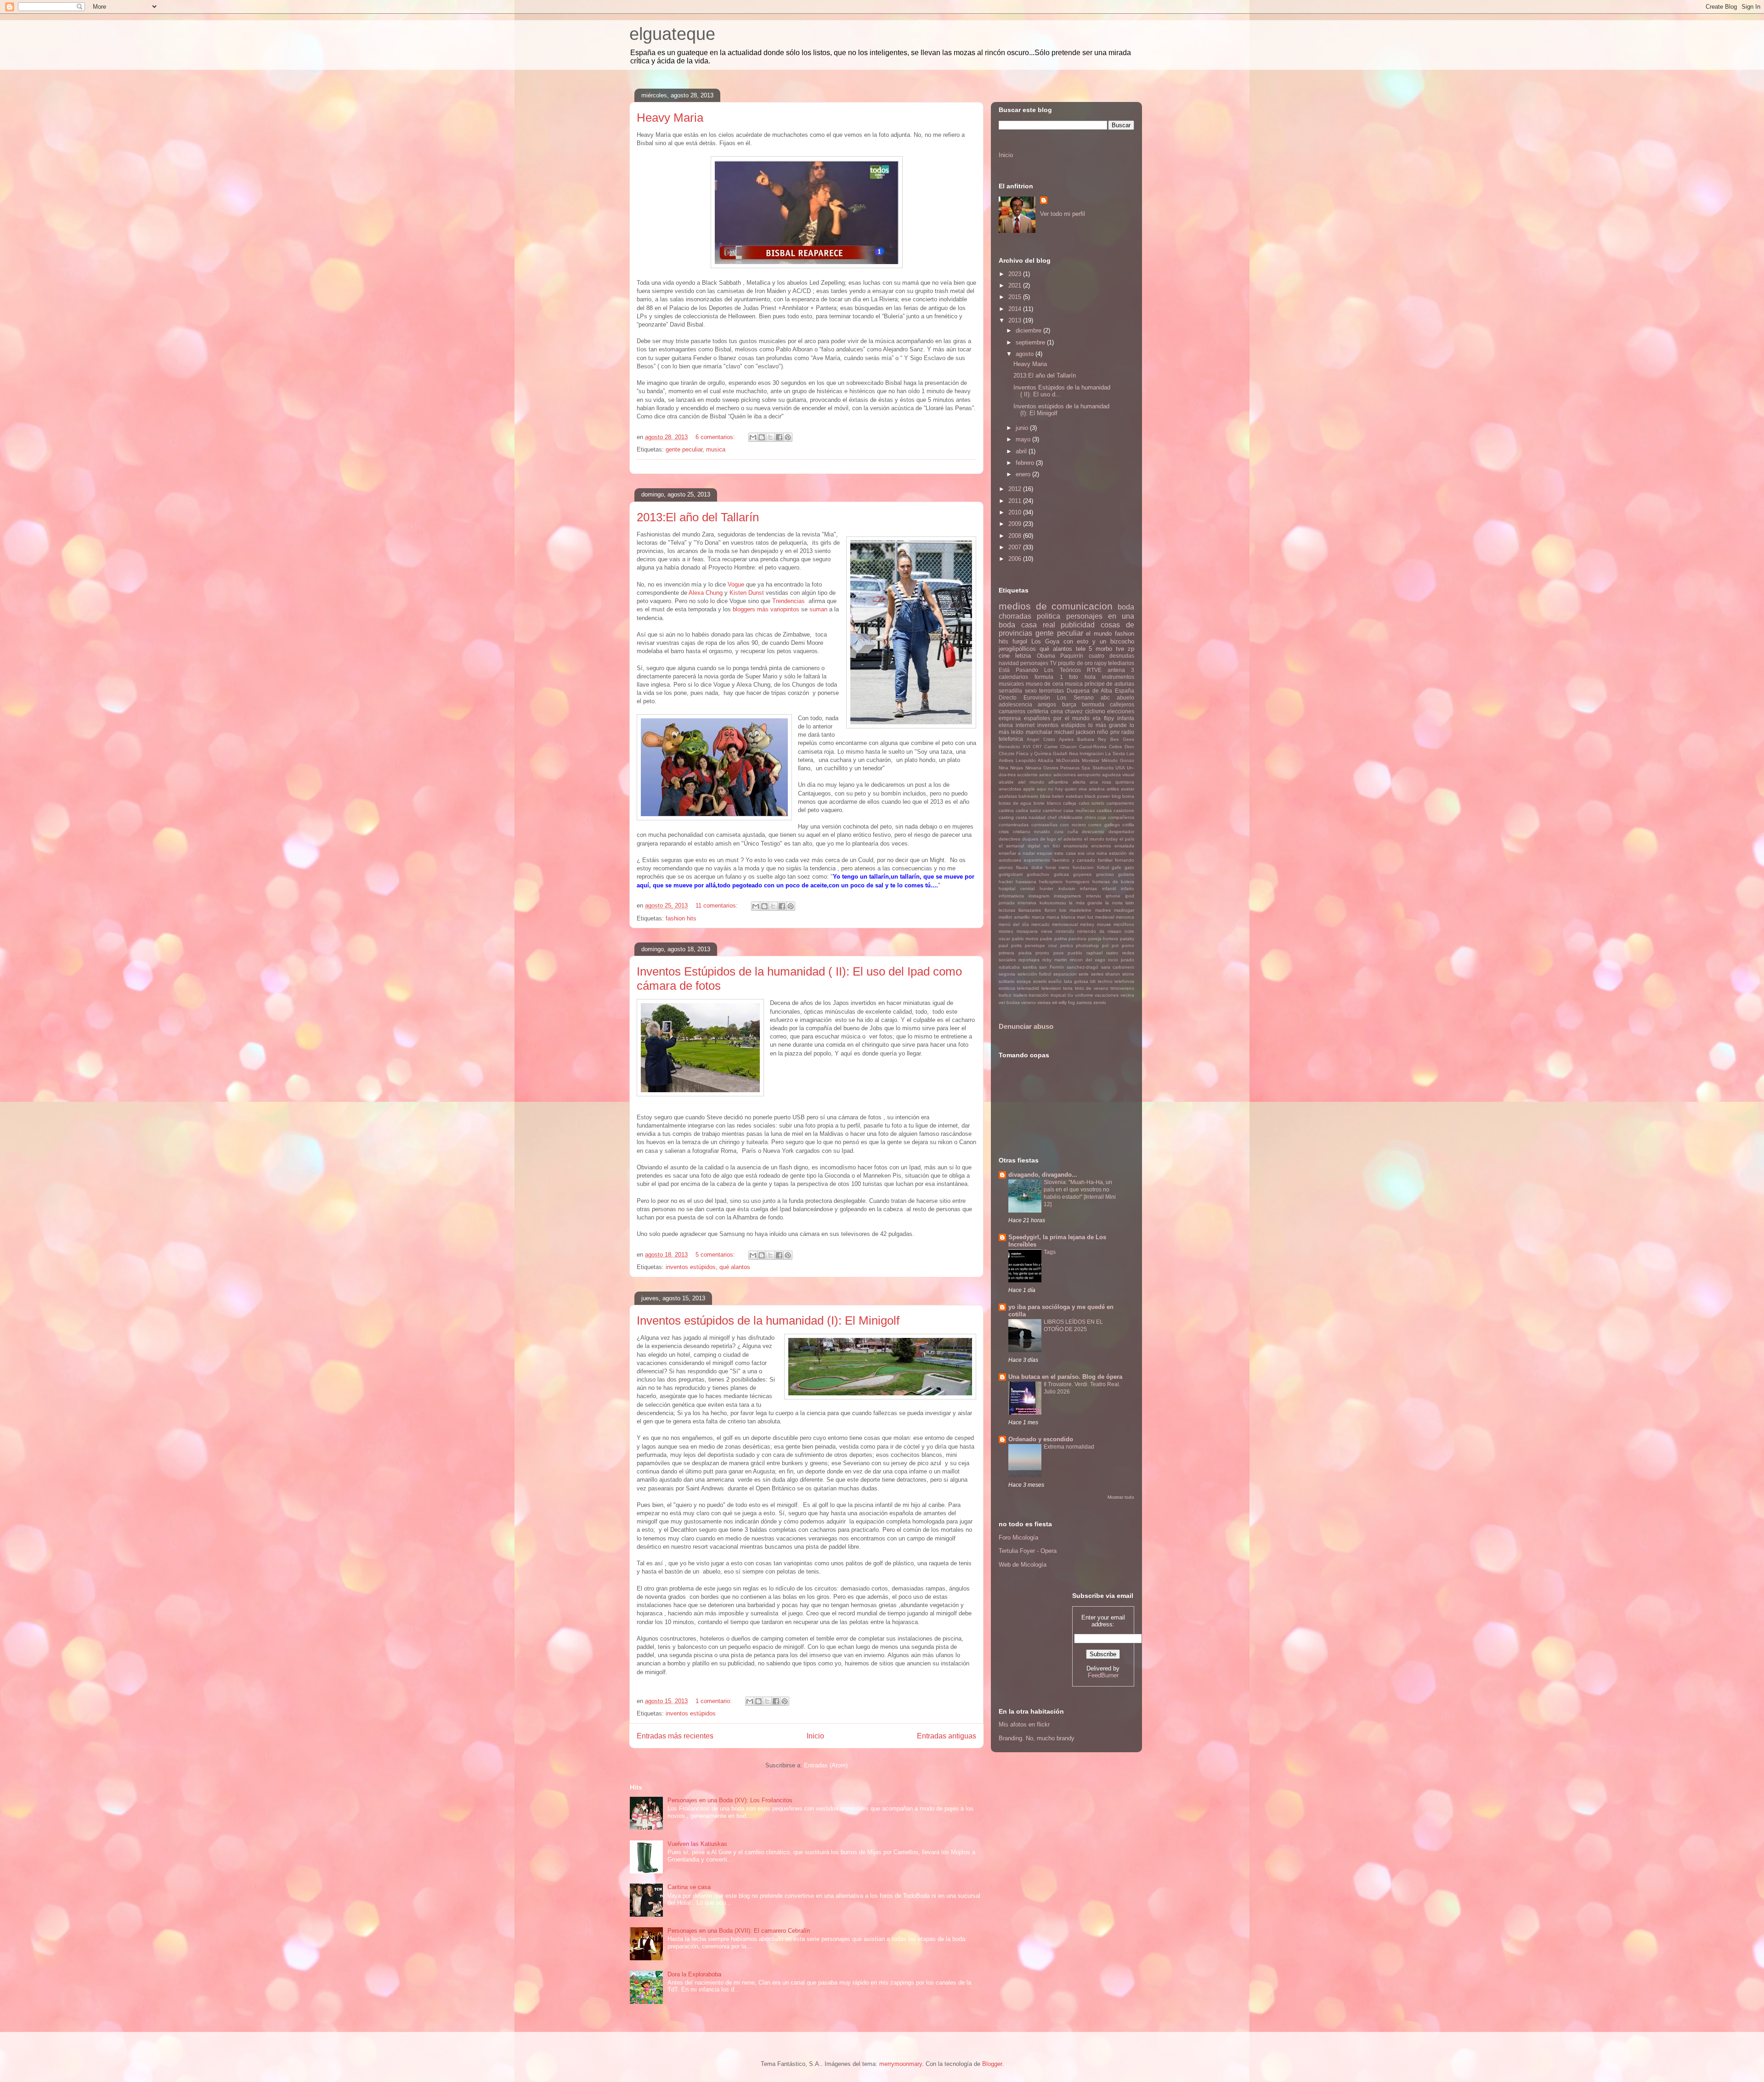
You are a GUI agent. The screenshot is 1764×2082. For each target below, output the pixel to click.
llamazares (1030, 910)
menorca (1125, 917)
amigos (1047, 704)
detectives (1009, 839)
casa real (1038, 625)
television (1051, 988)
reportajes (1029, 960)
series (1097, 974)
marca (1038, 917)
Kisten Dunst (747, 593)
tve (1120, 649)
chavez (1074, 711)
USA (1120, 768)
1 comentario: (715, 1701)
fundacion (1083, 867)
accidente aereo (1034, 775)
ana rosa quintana (1112, 782)
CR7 (1037, 747)
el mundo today (1101, 839)
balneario (1028, 796)
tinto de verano (1092, 988)
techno (1105, 981)
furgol (1020, 641)
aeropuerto (1089, 775)
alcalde (1006, 782)
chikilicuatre (1071, 817)
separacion (1065, 974)
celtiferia (1038, 711)
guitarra (1126, 874)
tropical (1058, 995)
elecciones (1121, 711)
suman (818, 609)
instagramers (1067, 896)
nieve (1047, 931)
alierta (1079, 782)
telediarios (1121, 663)
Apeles (1066, 739)
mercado (1040, 924)
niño (1102, 732)
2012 (1016, 489)
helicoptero (1051, 882)
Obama (1046, 656)
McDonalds (1068, 760)
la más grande (1086, 903)
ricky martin (1055, 960)
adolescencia (1015, 704)
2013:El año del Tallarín (698, 517)
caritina (1006, 810)
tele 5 (1084, 649)
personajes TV (1038, 663)
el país (1127, 839)
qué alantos (735, 1267)
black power (1097, 796)
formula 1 (1049, 677)
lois (1063, 910)
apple (1029, 789)
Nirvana (1033, 768)
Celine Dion (1122, 747)
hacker (1006, 882)
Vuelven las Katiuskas (697, 1844)
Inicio (815, 1736)
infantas (1088, 889)
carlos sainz (1028, 810)
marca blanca (1061, 917)
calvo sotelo (1092, 803)
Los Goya (1045, 641)
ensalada (1124, 846)
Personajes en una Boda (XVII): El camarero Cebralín (739, 1931)
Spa (1086, 768)
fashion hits (681, 918)
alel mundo (1031, 782)
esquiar (1045, 853)
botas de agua (1015, 803)
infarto (1128, 889)
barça (1069, 704)
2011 (1016, 501)
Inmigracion (1092, 753)
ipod (1130, 896)
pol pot (1110, 945)
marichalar (1039, 732)
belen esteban (1067, 796)
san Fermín (1052, 967)
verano (1029, 1002)
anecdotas (1010, 789)
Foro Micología (1018, 1538)
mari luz (1085, 917)
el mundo (1099, 634)
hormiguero (1078, 882)
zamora (1084, 1002)
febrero (1026, 463)
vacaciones (1107, 995)
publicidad (1078, 625)
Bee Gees (1122, 739)
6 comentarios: (716, 437)
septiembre (1031, 342)
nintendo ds (1091, 931)
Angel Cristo (1041, 739)
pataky (1127, 939)
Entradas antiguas (947, 1736)
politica (1049, 616)
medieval (1105, 917)
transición (1039, 995)
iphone (1113, 896)
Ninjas (1017, 768)
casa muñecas (1079, 810)
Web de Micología (1023, 1565)
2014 (1016, 309)
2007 (1016, 547)
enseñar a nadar (1017, 853)
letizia (1023, 656)
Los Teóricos (1062, 670)
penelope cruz (1041, 945)
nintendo (1065, 931)
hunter (1046, 889)
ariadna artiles (1104, 789)
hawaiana (1026, 882)
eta (1097, 718)
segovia (1007, 974)
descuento (1093, 832)
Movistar (1091, 760)
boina (1128, 796)
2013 (1016, 320)
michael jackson (1075, 732)
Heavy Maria (670, 118)
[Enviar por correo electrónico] (753, 437)
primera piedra (1015, 953)
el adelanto (1070, 839)
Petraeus (1070, 768)
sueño (1055, 981)
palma (1061, 939)
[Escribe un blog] (762, 437)
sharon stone (1120, 974)
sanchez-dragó (1083, 967)
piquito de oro (1075, 663)
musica (716, 449)
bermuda (1093, 704)
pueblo (1075, 953)
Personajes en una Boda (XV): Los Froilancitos (730, 1800)
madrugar (1124, 910)
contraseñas (1044, 825)
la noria (1114, 903)
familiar (1105, 860)
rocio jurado (1121, 960)
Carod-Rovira (1093, 747)
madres (1103, 910)
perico (1067, 945)
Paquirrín (1072, 656)
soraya (1024, 981)
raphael (1094, 953)
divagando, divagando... (1043, 1175)
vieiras (1044, 1002)
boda (1126, 607)
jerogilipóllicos (1017, 649)
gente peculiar (684, 449)
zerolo (1100, 1002)
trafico (1005, 995)
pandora (1077, 939)
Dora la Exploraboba (694, 1974)
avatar (1128, 789)
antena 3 (1121, 670)
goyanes (1082, 874)
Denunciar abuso (1026, 1026)
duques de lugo (1039, 839)
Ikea (1074, 753)
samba (1030, 967)
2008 (1016, 536)
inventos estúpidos (691, 1267)
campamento (1120, 803)
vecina (1127, 995)
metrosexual (1065, 924)
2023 (1016, 274)
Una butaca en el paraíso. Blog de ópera (1065, 1377)
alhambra (1058, 782)
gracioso (1105, 874)
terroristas (1052, 691)
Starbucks (1103, 768)
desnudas (1122, 656)
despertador (1121, 832)
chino (1090, 817)
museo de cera (1045, 684)
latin (1130, 903)
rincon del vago (1088, 960)
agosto (1026, 354)
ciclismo (1095, 711)
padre (1046, 939)
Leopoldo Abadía (1035, 760)
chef (1052, 817)
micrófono (1124, 924)
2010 (1016, 512)
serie (1084, 974)
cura (1059, 832)
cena (1057, 711)
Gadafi (1060, 753)
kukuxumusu (1053, 903)
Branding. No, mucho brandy (1037, 1738)
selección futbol (1035, 974)
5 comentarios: (716, 1255)
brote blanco (1047, 803)
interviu (1094, 896)
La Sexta (1115, 753)
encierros (1101, 846)
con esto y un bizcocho (1099, 641)
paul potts (1010, 945)
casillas (1104, 810)
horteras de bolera (1113, 882)
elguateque (672, 34)
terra (1068, 988)
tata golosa (1076, 981)
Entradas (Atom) (826, 1765)
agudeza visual (1118, 775)
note (1129, 931)
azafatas (1008, 796)
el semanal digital (1019, 846)
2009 (1016, 524)
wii (1054, 1002)
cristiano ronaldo (1032, 832)
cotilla (1128, 825)
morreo (1006, 931)
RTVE (1094, 670)
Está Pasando (1018, 670)
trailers (1020, 995)
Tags (1050, 1252)
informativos (1011, 896)
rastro (1112, 953)
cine (1004, 656)
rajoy (1100, 663)
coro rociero (1073, 825)
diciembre (1029, 330)
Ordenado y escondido (1041, 1439)
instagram (1039, 896)
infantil (1109, 889)
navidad (1009, 663)
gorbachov (1038, 874)
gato (1129, 867)
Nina (1004, 768)
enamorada (1076, 846)
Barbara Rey (1092, 739)
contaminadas (1014, 825)
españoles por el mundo (1057, 718)
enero (1024, 474)
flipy (1109, 718)
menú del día (1014, 924)
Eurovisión (1037, 697)
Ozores (1051, 768)
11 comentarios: (718, 906)
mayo (1024, 439)
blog (1116, 796)
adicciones (1065, 775)
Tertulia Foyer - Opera (1028, 1551)
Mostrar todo (1121, 1497)
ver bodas (1009, 1002)
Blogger (992, 2064)
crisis (1004, 832)
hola (1090, 677)
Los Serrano (1075, 697)
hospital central (1017, 889)
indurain (1067, 889)
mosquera (1027, 931)
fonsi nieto (1057, 867)
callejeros (1122, 704)
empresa (1010, 718)
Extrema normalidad (1069, 1447)
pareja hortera (1103, 939)
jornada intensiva (1018, 903)
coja (1102, 817)
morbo (1104, 649)
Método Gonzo (1118, 760)
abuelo (1125, 697)
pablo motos (1025, 939)
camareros (1012, 711)
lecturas (1007, 910)
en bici (1052, 846)
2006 (1016, 559)
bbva (1045, 796)
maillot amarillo (1014, 917)
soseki (1040, 981)
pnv (1115, 732)
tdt (1093, 981)
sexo (1031, 691)
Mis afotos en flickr (1024, 1724)
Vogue (736, 584)
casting (1006, 817)
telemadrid (1028, 988)
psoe (1059, 953)
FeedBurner (1103, 1675)
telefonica (1011, 739)
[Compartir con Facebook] (779, 437)
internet (1025, 725)
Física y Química (1034, 753)
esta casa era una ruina (1080, 853)
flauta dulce (1029, 867)
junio (1023, 428)
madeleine (1080, 910)
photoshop (1087, 945)
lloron (1050, 910)
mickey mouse (1095, 924)
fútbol (1103, 867)
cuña (1073, 832)
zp (1131, 649)
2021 (1016, 285)
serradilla (1010, 691)
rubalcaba (1009, 967)
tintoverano (1122, 988)
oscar (1004, 939)
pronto (1042, 953)
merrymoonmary (901, 2064)
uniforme (1084, 995)
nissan (1114, 931)
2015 (1016, 297)
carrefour (1052, 810)
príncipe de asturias (1109, 684)
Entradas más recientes (675, 1736)
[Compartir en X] (770, 437)
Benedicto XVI (1015, 747)
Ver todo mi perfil (1063, 214)
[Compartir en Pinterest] (788, 437)
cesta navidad (1031, 817)
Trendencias (789, 601)
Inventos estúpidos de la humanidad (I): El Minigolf (768, 1320)
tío (1070, 995)
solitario (1007, 981)
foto (1074, 677)
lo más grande (1108, 725)
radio (1128, 732)
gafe (1117, 867)
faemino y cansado (1074, 860)
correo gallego (1104, 825)
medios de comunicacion (1056, 606)
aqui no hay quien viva (1062, 789)
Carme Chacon (1060, 747)
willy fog (1067, 1002)
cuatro (1097, 656)
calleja (1070, 803)
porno (1128, 945)
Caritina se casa (689, 1887)
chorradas (1015, 616)
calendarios (1013, 677)
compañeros (1121, 817)
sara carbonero (1118, 967)
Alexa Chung (706, 593)
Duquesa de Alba (1089, 691)
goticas (1061, 874)
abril (1022, 451)
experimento (1037, 860)
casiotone (1124, 810)
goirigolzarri (1011, 874)
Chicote (1007, 753)
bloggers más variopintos (766, 609)
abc (1105, 697)
